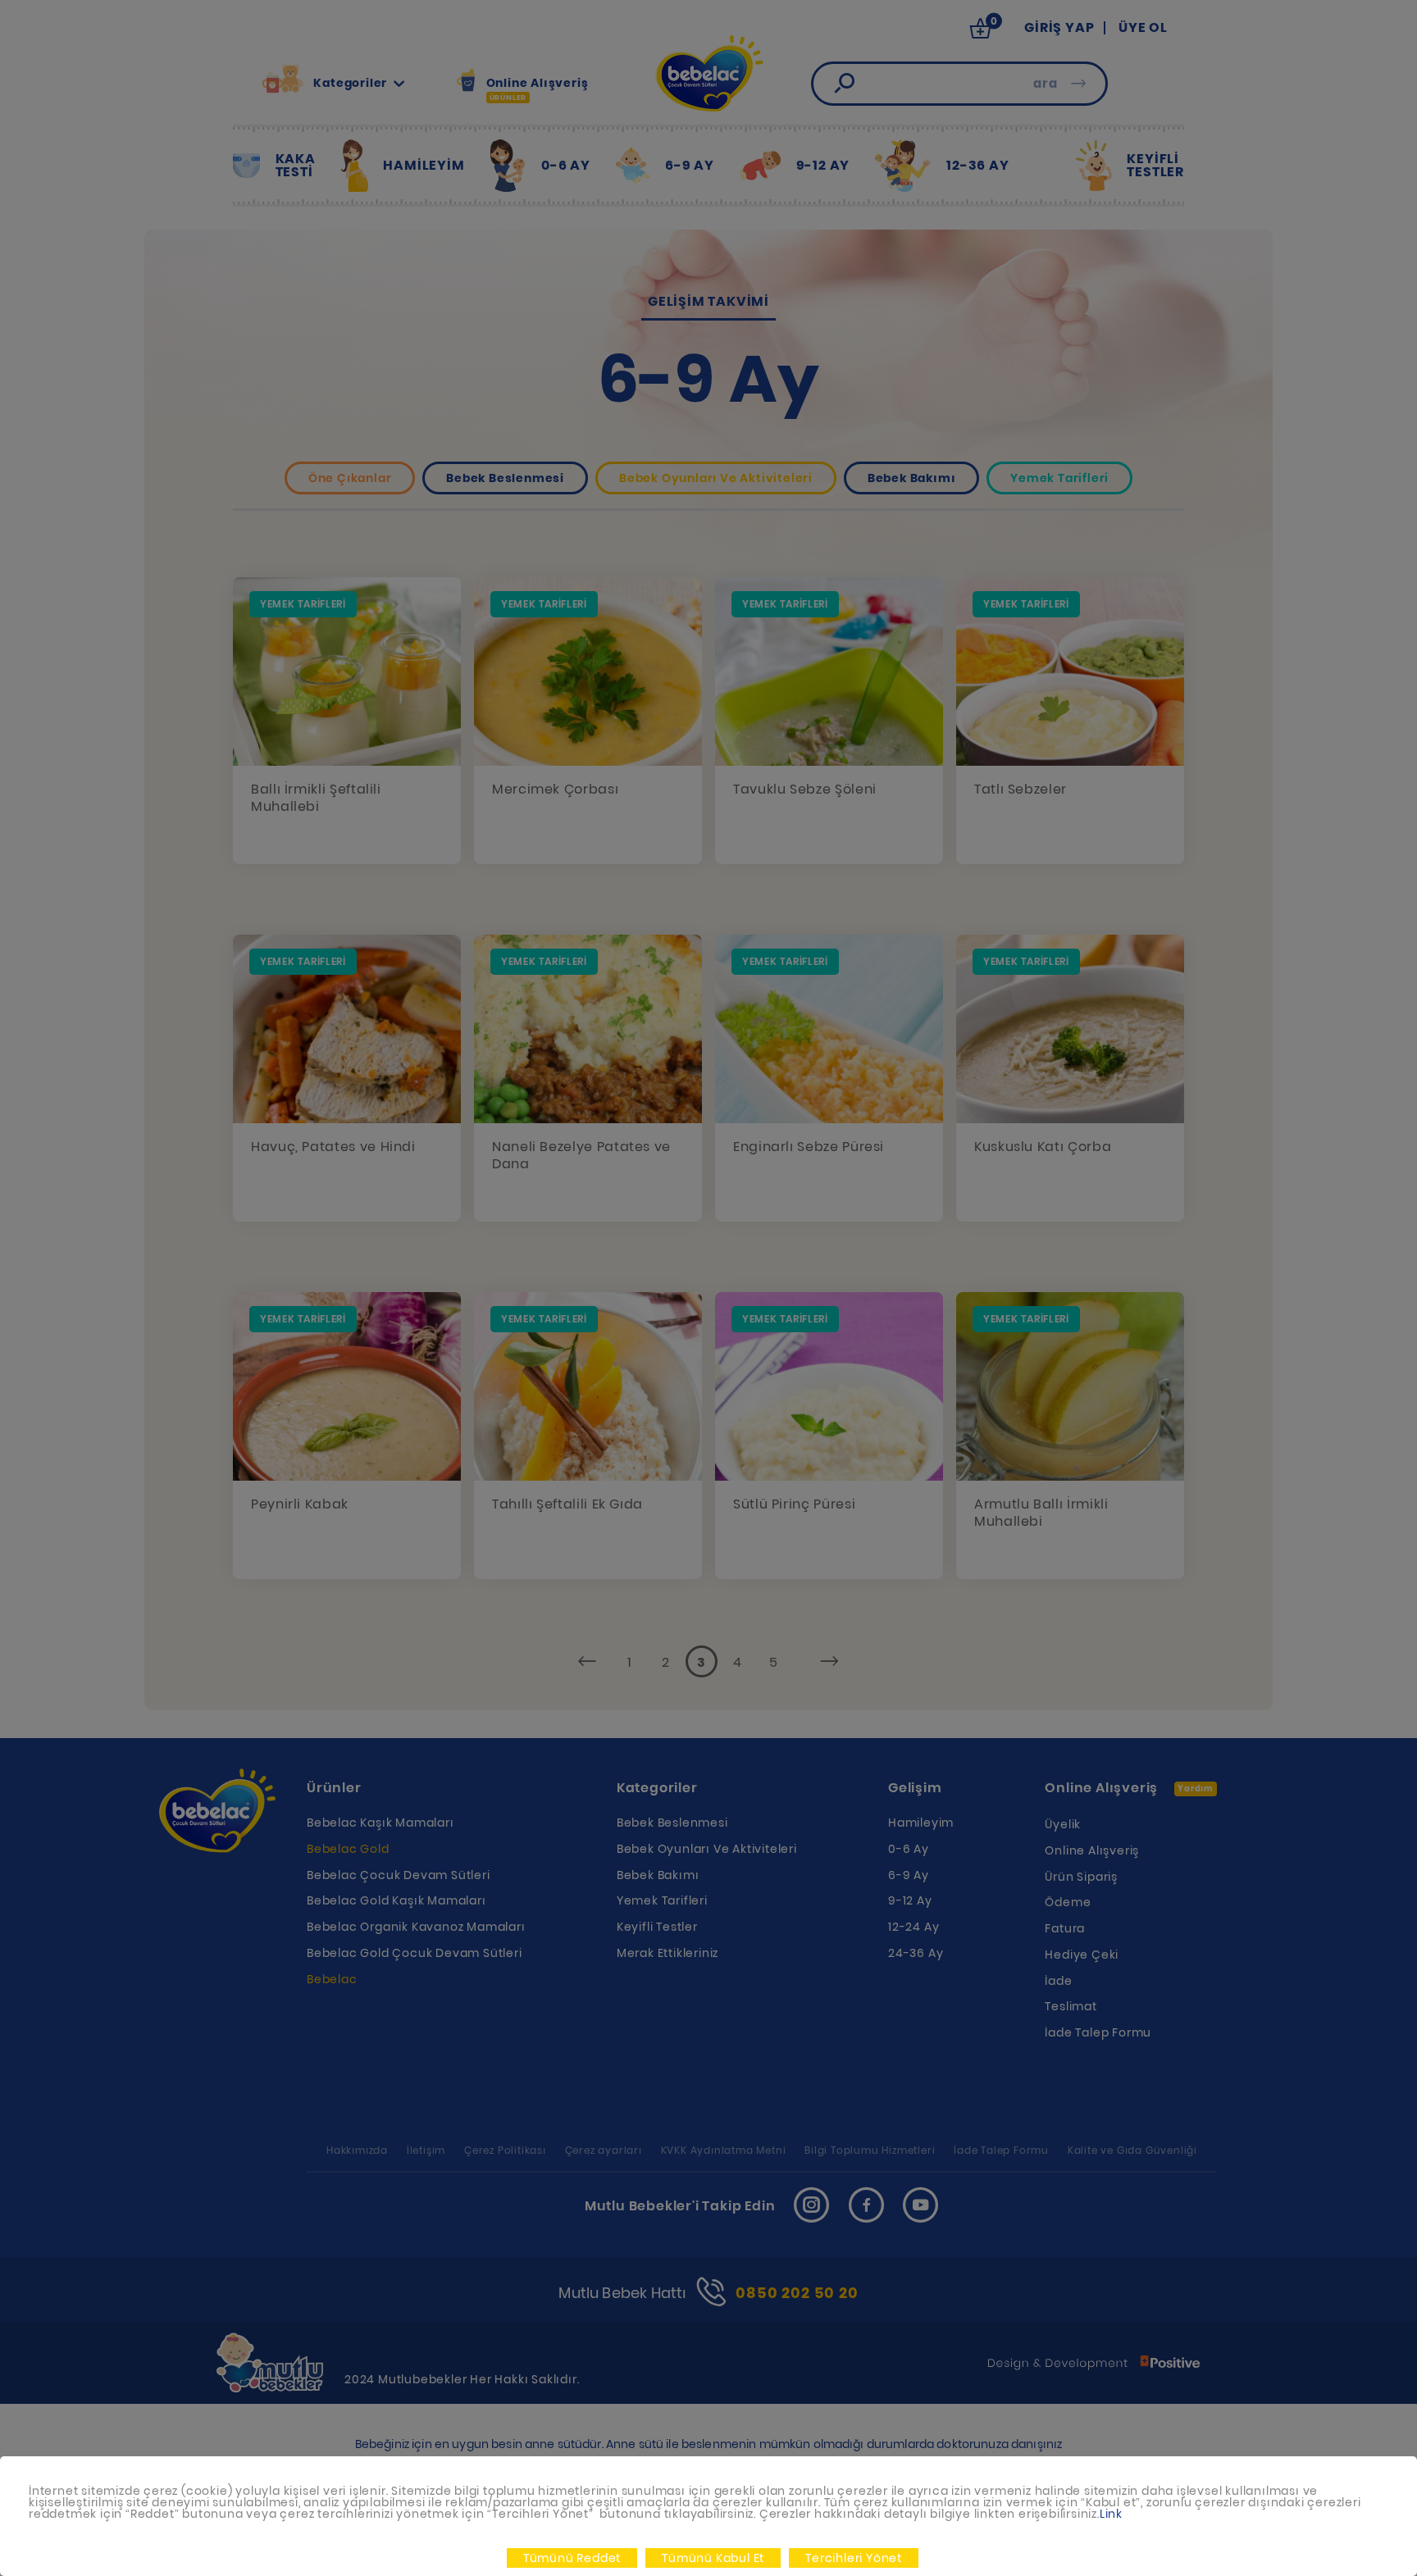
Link (1111, 2514)
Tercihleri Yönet (854, 2558)
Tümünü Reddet (572, 2558)
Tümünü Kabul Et (713, 2558)
